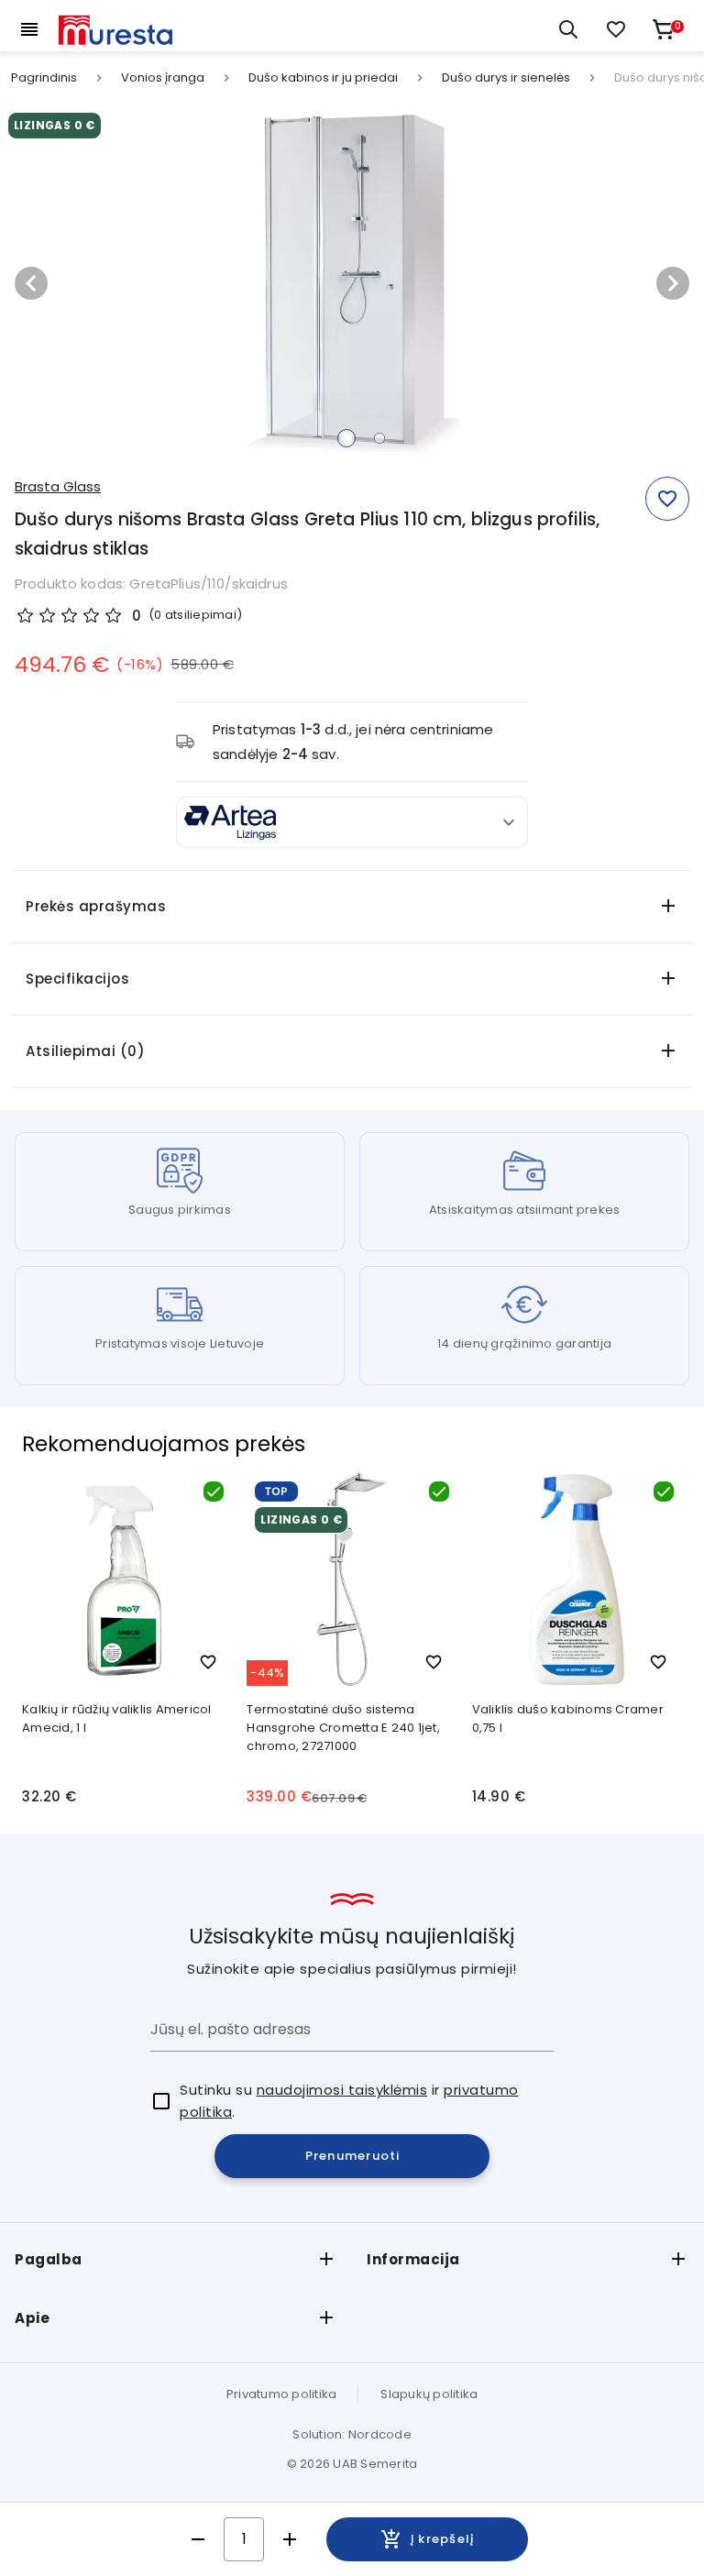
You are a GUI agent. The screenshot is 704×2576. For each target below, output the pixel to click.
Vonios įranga (163, 78)
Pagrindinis (44, 78)
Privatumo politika (282, 2394)
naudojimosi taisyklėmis (342, 2090)
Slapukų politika (429, 2394)
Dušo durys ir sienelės (506, 78)
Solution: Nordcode (352, 2434)
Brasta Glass (58, 486)
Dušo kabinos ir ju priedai (323, 78)
